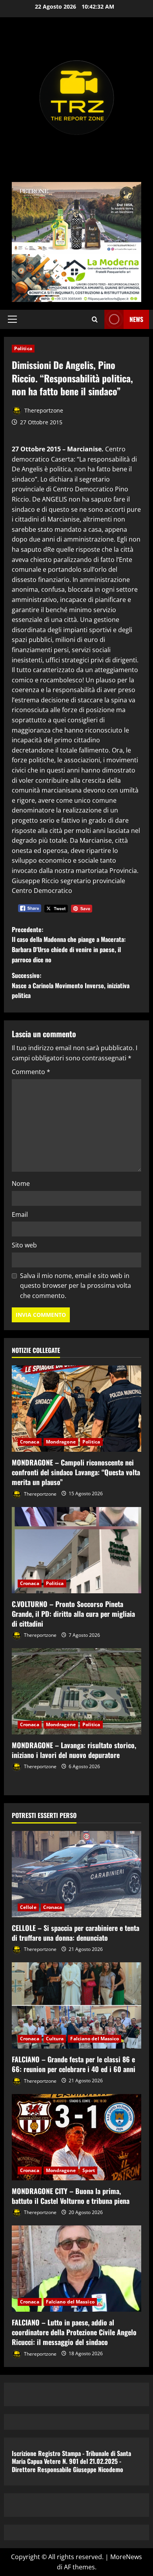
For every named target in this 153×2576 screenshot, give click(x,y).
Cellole (28, 1907)
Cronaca (30, 1442)
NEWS (136, 319)
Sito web (24, 1245)
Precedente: (69, 944)
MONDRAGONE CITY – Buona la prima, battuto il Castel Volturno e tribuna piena (71, 2196)
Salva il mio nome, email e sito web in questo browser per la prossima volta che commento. (76, 1286)
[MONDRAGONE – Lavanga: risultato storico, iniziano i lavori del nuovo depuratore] (76, 1691)
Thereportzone (43, 410)
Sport (89, 2170)
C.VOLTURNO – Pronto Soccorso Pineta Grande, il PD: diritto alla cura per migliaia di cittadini (73, 1614)
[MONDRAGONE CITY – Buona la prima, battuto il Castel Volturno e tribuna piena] (76, 2137)
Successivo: (71, 985)
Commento (31, 1072)
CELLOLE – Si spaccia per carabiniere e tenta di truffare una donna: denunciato (76, 1933)
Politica (23, 348)
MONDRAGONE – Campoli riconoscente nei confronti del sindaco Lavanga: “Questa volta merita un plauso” (76, 1472)
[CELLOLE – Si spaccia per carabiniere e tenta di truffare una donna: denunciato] (76, 1874)
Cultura (55, 2039)
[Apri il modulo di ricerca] (95, 319)
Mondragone (61, 1442)
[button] (12, 319)
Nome (21, 1183)
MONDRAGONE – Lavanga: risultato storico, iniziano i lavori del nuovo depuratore (74, 1750)
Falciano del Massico (95, 2039)
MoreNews (126, 2557)
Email (20, 1214)
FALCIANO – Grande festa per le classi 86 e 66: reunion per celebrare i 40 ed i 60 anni (74, 2064)
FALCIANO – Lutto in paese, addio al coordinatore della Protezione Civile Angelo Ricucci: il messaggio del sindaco (74, 2332)
